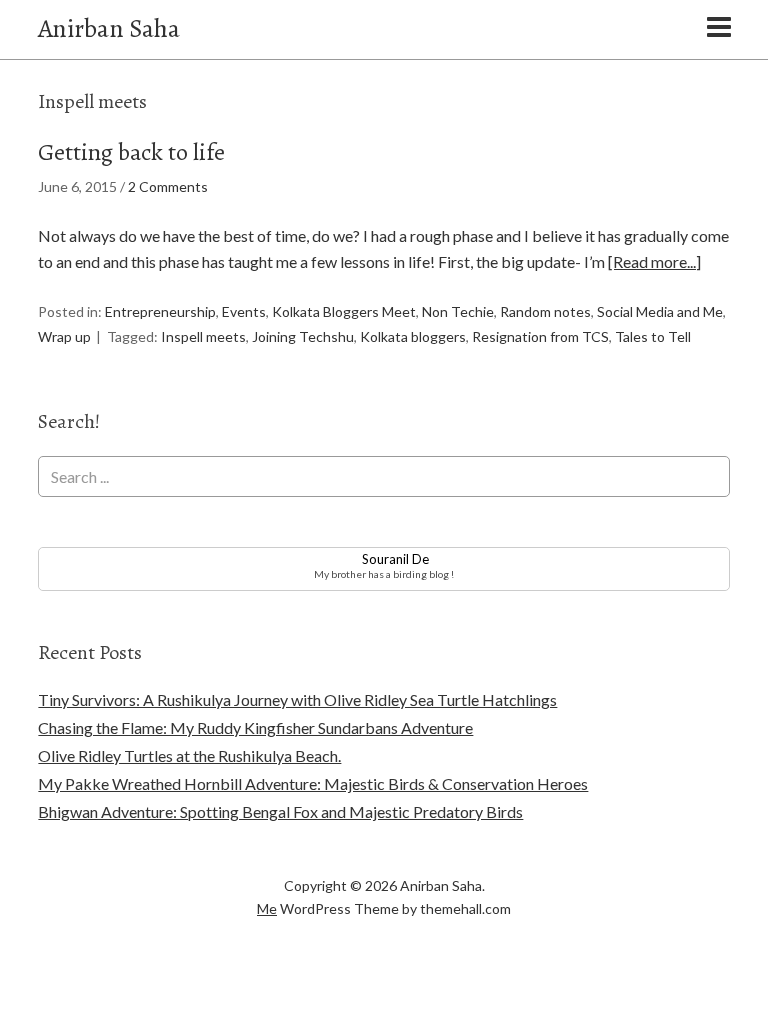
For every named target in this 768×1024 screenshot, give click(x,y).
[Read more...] (654, 261)
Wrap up (64, 336)
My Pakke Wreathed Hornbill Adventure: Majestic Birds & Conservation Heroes (313, 783)
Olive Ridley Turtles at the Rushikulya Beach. (189, 755)
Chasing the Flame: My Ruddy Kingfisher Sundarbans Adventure (255, 727)
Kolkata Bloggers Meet (344, 311)
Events (244, 311)
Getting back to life (131, 152)
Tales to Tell (653, 336)
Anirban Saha (109, 28)
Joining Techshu (303, 336)
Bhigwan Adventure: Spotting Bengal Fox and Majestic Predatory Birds (280, 811)
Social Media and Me (660, 311)
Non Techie (458, 311)
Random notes (545, 311)
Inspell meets (203, 336)
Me (267, 908)
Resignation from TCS (540, 336)
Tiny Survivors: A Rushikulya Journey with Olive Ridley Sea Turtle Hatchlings (297, 699)
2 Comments (168, 186)
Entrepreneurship (160, 311)
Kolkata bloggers (413, 336)
